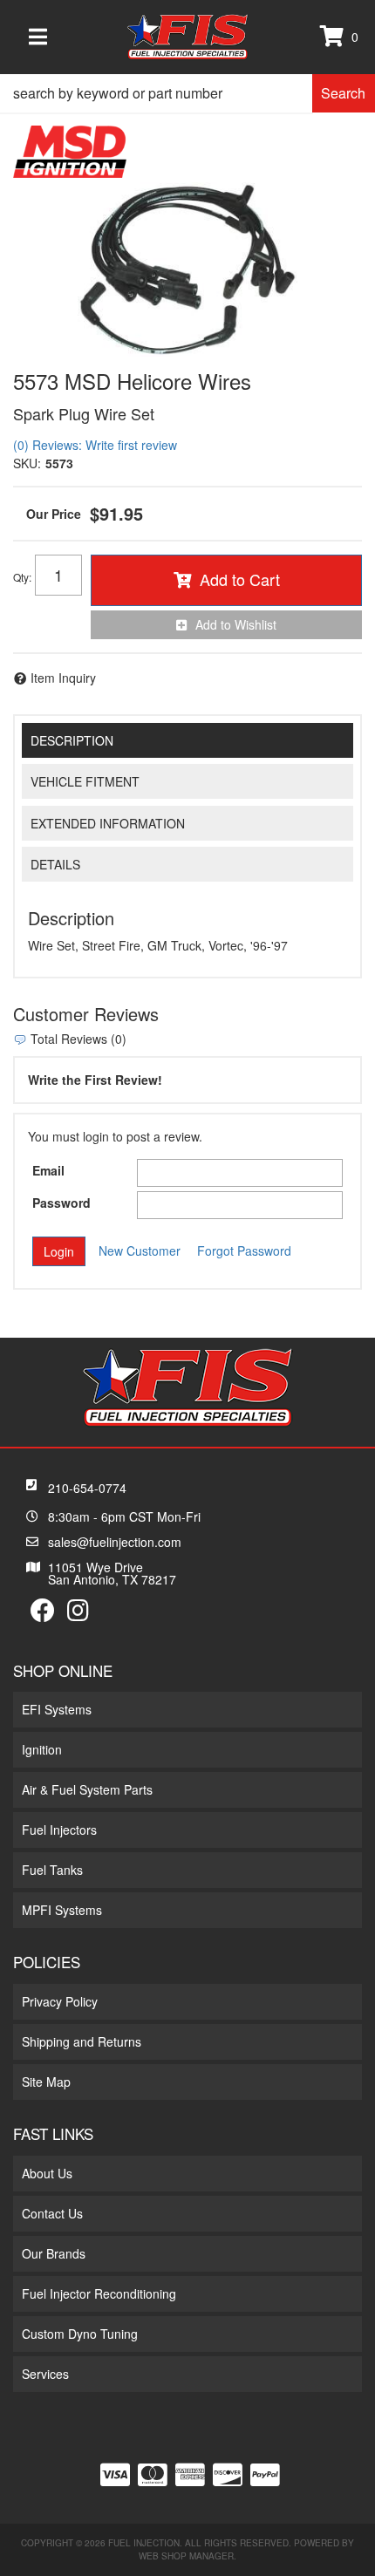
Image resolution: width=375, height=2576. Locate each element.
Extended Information (108, 823)
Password (61, 1203)
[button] (187, 93)
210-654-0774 (87, 1488)
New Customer (140, 1251)
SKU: (27, 463)
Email (48, 1170)
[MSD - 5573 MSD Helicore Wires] (70, 150)
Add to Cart (240, 579)
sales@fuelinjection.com (115, 1542)
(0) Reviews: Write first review (95, 445)
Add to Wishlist (236, 624)
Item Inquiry (63, 678)
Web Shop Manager (186, 2556)
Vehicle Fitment (85, 781)
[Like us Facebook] (43, 1614)
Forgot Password (244, 1251)
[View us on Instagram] (78, 1614)
